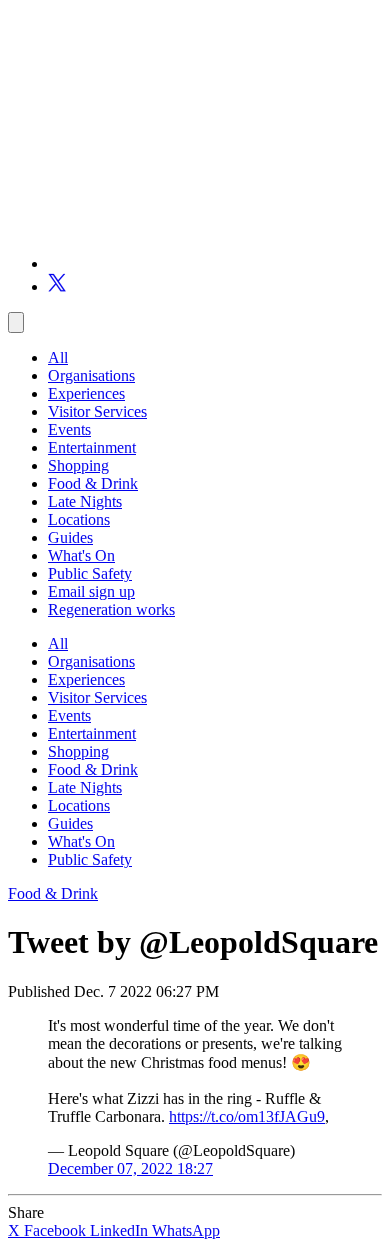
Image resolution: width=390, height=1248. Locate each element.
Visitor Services (97, 411)
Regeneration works (111, 609)
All (58, 357)
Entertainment (92, 447)
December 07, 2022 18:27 (130, 1168)
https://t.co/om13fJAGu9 (247, 1116)
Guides (70, 537)
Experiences (86, 393)
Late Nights (85, 501)
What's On (81, 555)
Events (69, 429)
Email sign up (91, 591)
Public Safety (90, 573)
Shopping (78, 465)
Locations (79, 519)
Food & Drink (93, 483)
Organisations (91, 375)
